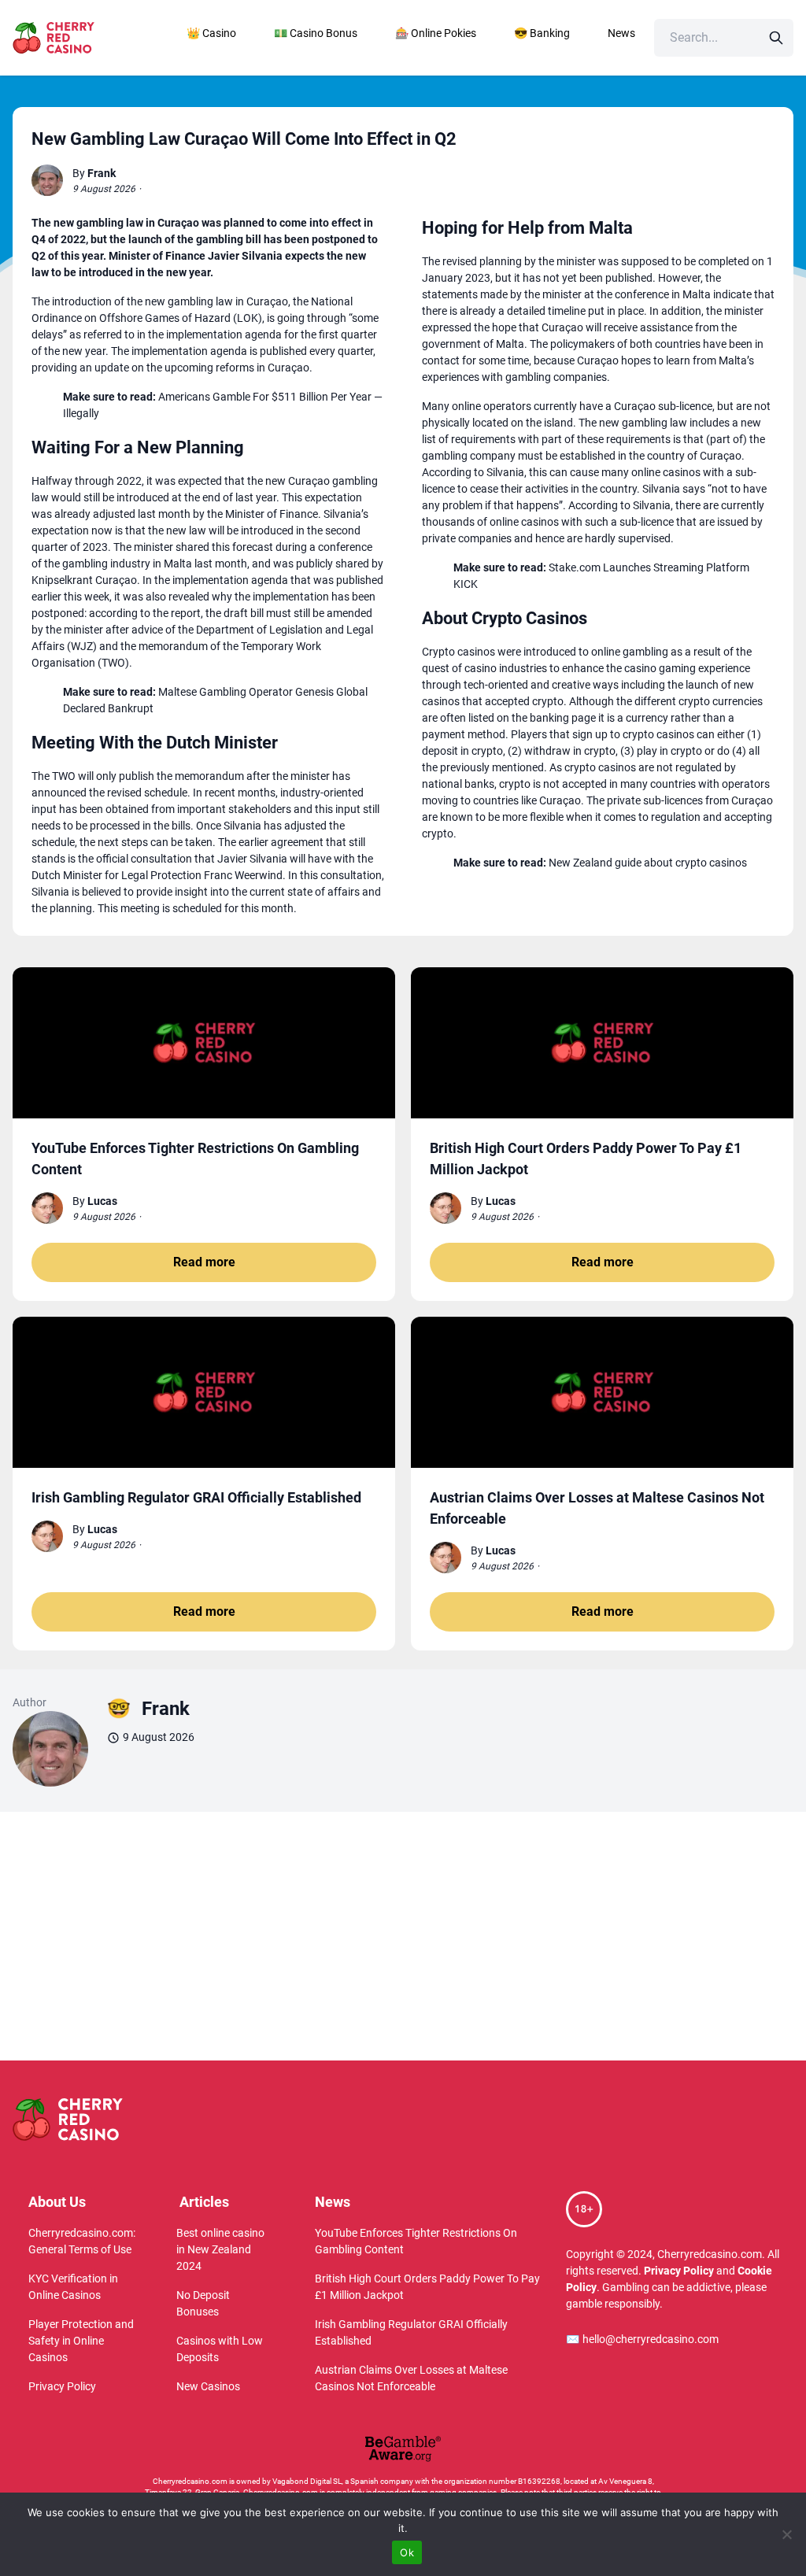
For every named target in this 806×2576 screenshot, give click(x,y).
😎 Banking (542, 33)
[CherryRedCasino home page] (82, 38)
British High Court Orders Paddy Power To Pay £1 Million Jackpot (427, 2287)
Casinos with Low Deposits (220, 2349)
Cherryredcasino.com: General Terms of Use (82, 2241)
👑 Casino (211, 33)
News (621, 33)
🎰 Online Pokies (436, 33)
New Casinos (208, 2386)
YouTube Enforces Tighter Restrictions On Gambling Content (416, 2241)
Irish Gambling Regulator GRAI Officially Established (411, 2332)
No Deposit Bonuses (203, 2303)
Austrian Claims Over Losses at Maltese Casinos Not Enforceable (411, 2378)
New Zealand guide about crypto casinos (648, 863)
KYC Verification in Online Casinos (73, 2287)
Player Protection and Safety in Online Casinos (81, 2341)
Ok (407, 2552)
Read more (204, 1262)
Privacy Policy (62, 2386)
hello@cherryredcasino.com (642, 2339)
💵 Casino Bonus (316, 33)
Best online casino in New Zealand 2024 (220, 2249)
